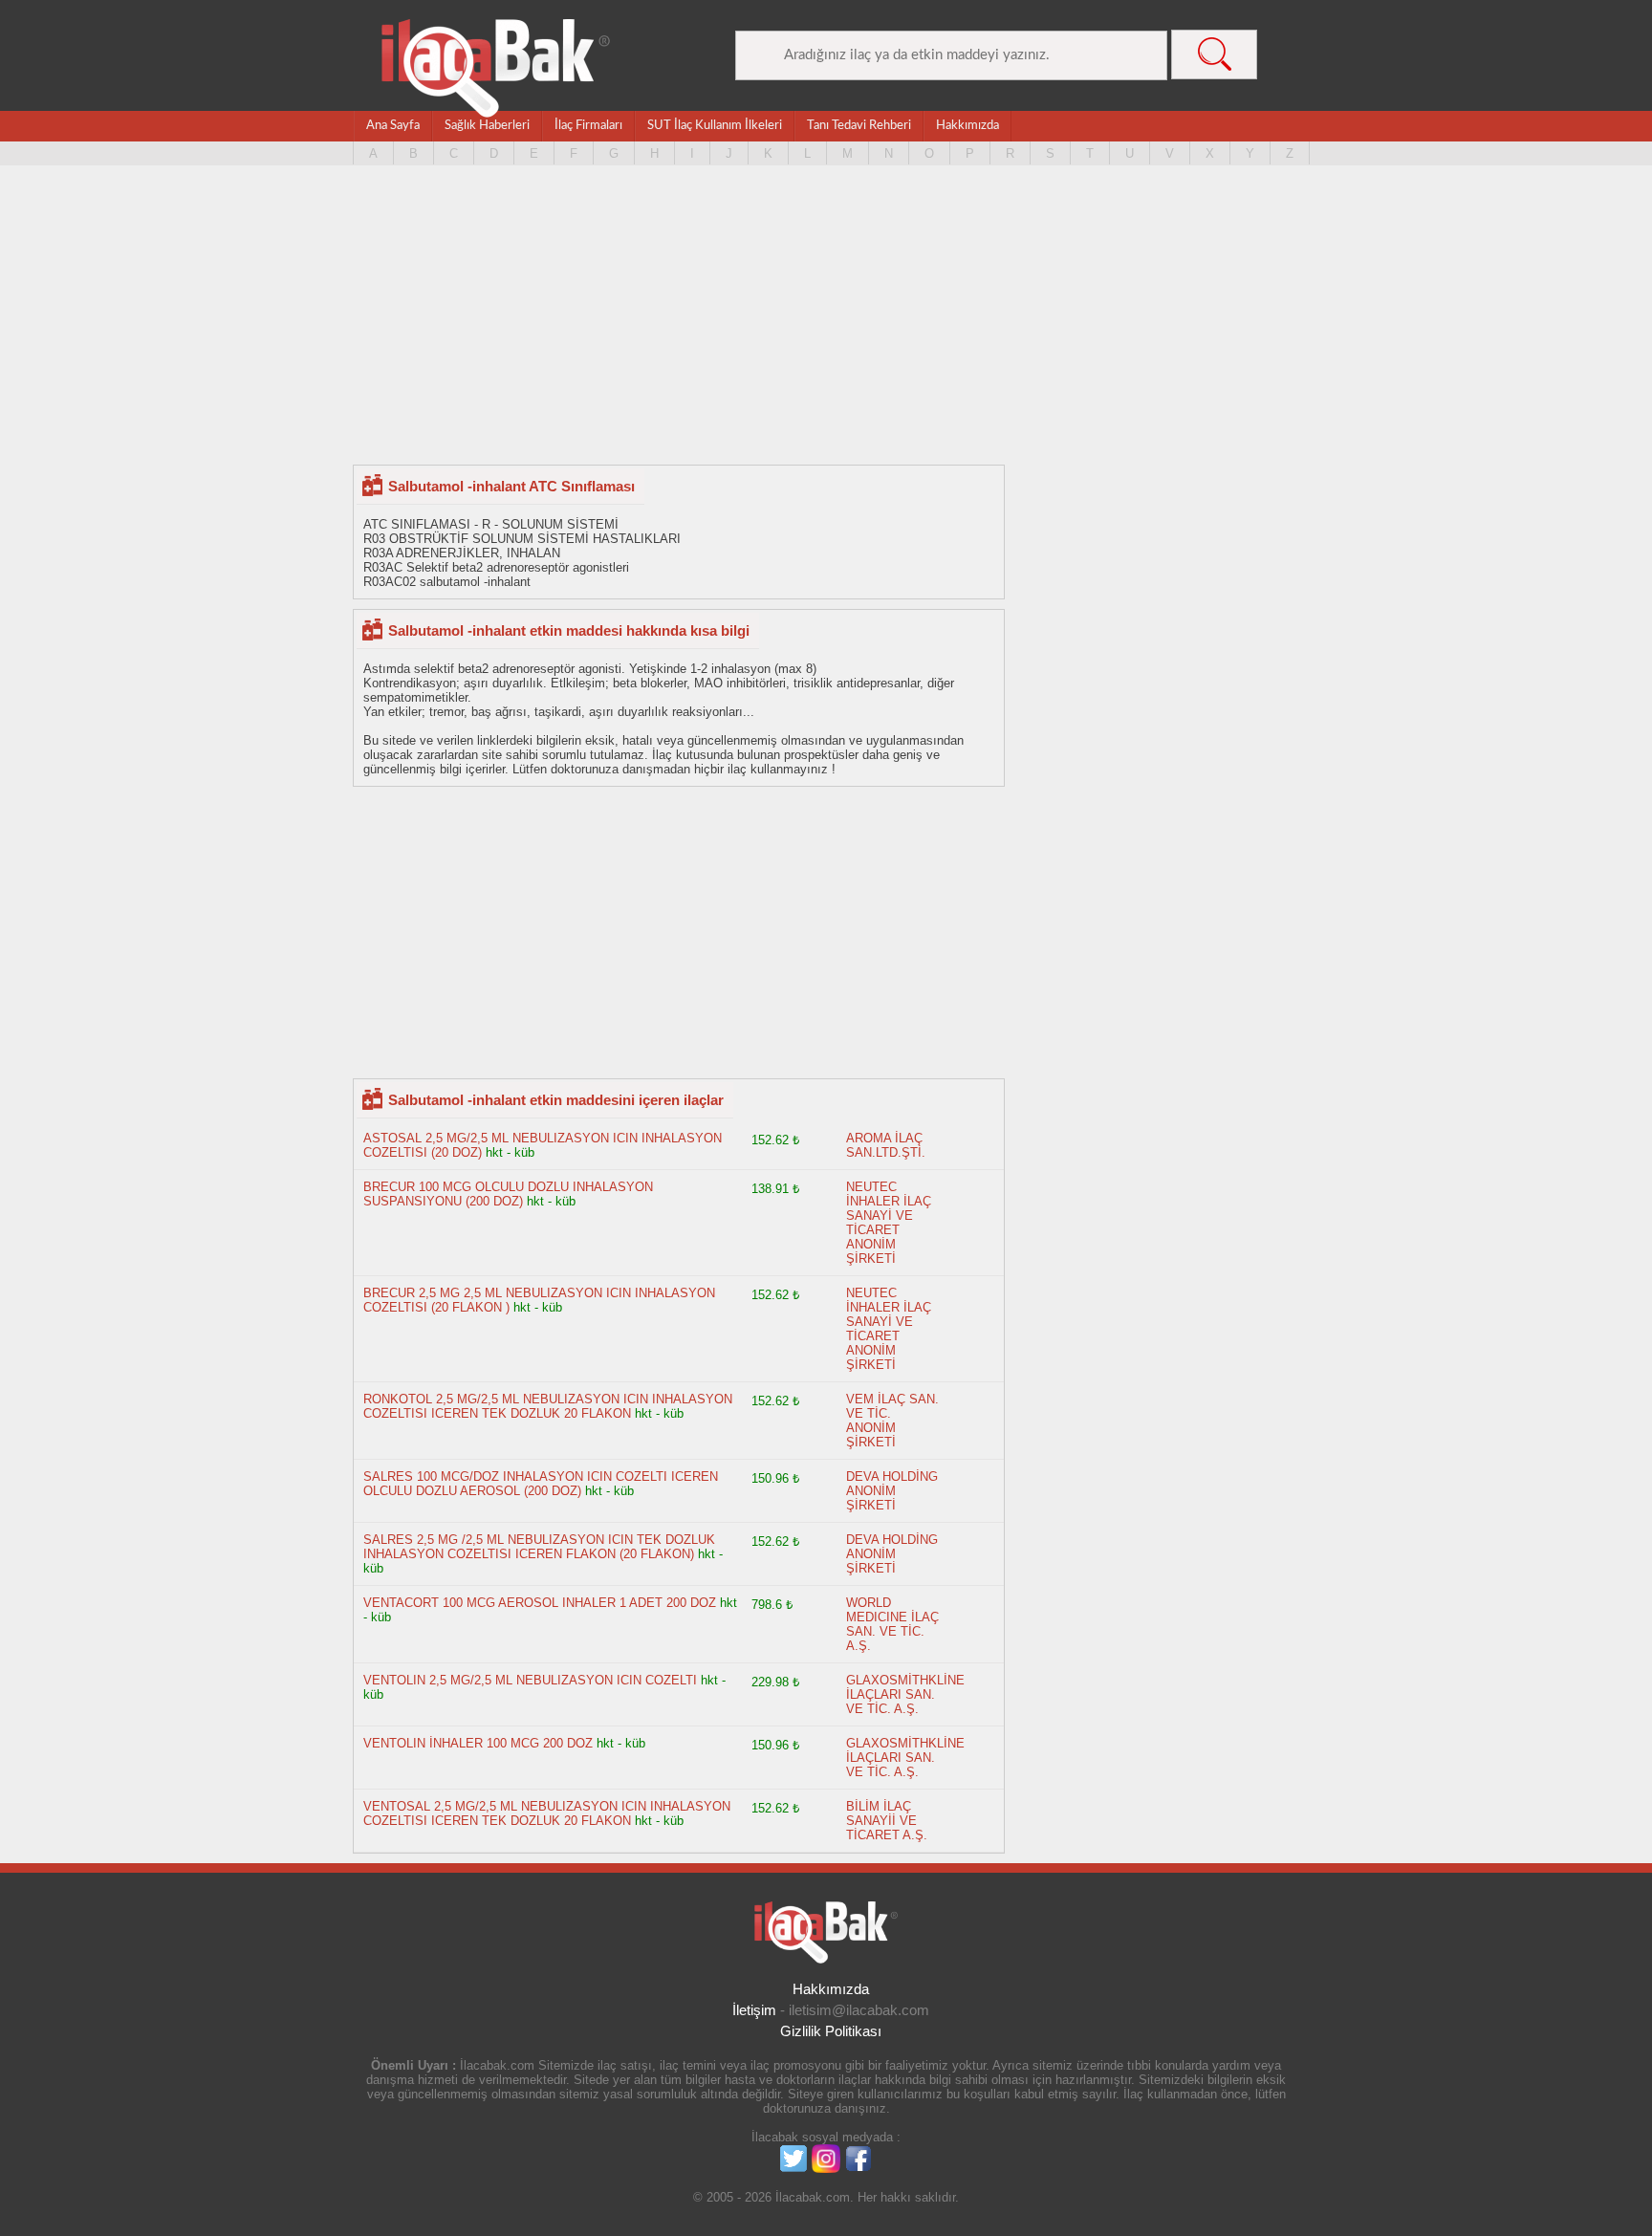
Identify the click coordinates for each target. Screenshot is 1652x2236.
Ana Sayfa (393, 126)
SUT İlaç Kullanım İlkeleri (715, 126)
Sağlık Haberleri (487, 126)
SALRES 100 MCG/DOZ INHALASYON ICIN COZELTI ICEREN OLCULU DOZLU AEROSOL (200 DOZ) (541, 1484)
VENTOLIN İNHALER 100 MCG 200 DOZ (478, 1743)
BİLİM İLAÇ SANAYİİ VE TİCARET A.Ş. (887, 1821)
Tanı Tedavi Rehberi (859, 126)
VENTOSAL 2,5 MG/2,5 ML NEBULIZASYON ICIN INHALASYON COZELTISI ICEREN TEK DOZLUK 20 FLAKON (547, 1813)
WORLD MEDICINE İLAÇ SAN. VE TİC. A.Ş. (892, 1624)
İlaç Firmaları (588, 126)
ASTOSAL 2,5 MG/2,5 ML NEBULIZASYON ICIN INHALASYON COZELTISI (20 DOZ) (543, 1145)
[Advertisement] (826, 316)
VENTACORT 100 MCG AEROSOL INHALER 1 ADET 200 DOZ (540, 1603)
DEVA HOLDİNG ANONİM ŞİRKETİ (892, 1491)
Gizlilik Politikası (831, 2031)
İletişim (754, 2010)
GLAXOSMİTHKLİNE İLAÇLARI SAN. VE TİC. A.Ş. (905, 1694)
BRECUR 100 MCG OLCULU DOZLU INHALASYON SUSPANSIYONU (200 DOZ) (508, 1194)
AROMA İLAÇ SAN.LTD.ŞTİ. (886, 1145)
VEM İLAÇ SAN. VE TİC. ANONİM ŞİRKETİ (892, 1421)
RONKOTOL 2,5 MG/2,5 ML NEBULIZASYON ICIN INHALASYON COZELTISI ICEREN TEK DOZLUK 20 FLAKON (548, 1406)
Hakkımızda (967, 126)
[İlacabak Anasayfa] (496, 68)
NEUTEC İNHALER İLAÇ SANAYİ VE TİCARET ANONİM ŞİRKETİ (889, 1223)
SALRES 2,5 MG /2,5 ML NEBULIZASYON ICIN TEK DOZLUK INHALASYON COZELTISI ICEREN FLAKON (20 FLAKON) (539, 1547)
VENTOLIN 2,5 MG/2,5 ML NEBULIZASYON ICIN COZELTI (530, 1680)
